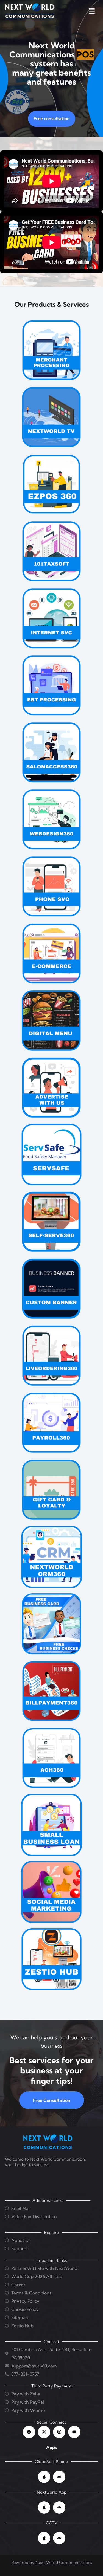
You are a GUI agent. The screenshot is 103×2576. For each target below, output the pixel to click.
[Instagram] (59, 2432)
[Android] (59, 2477)
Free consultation (52, 118)
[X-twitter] (44, 2432)
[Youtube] (74, 2432)
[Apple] (44, 2477)
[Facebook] (29, 2432)
